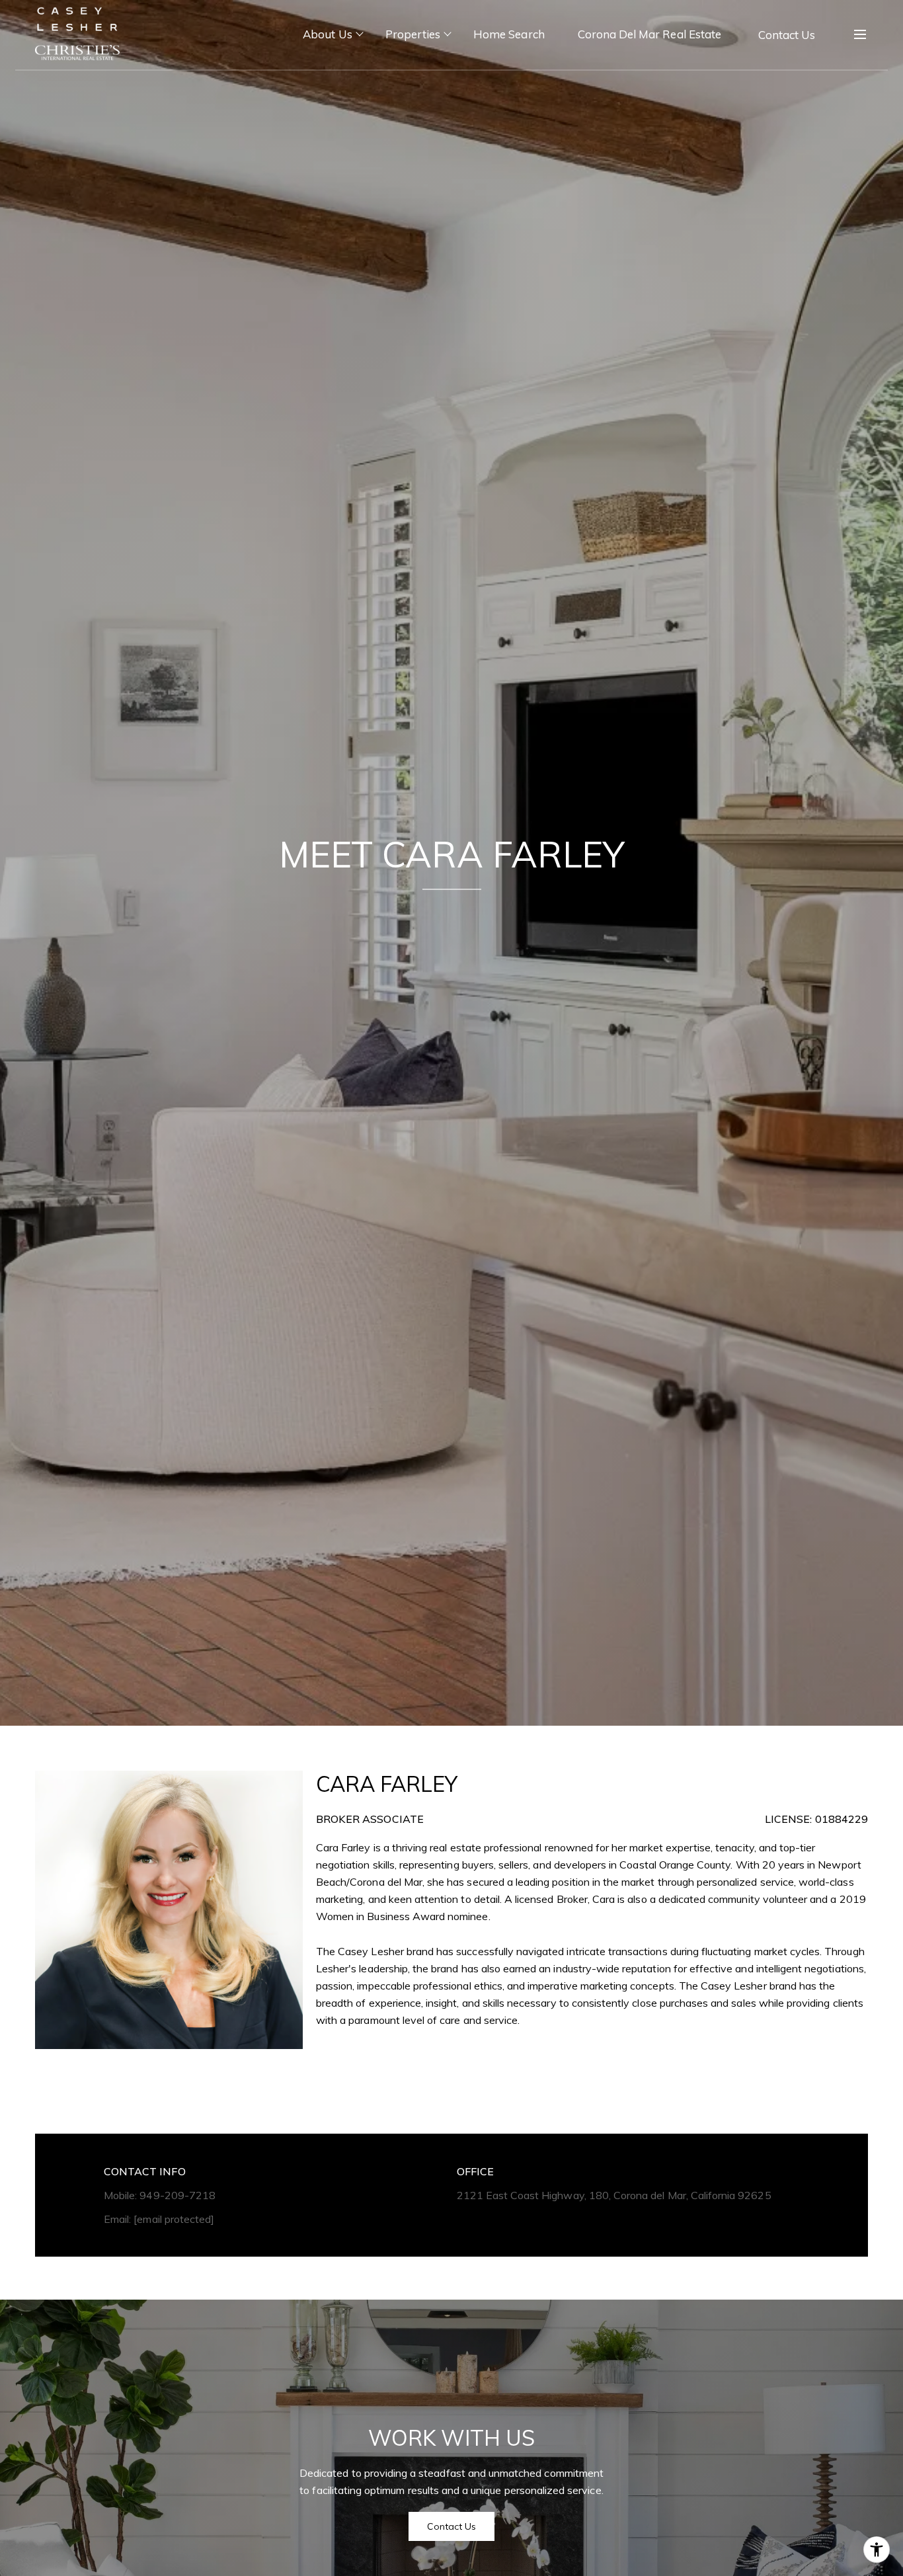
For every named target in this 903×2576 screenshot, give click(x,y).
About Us (327, 34)
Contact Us (787, 35)
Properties (413, 34)
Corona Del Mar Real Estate (649, 34)
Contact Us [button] (452, 2526)
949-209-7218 (177, 2195)
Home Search (509, 34)
